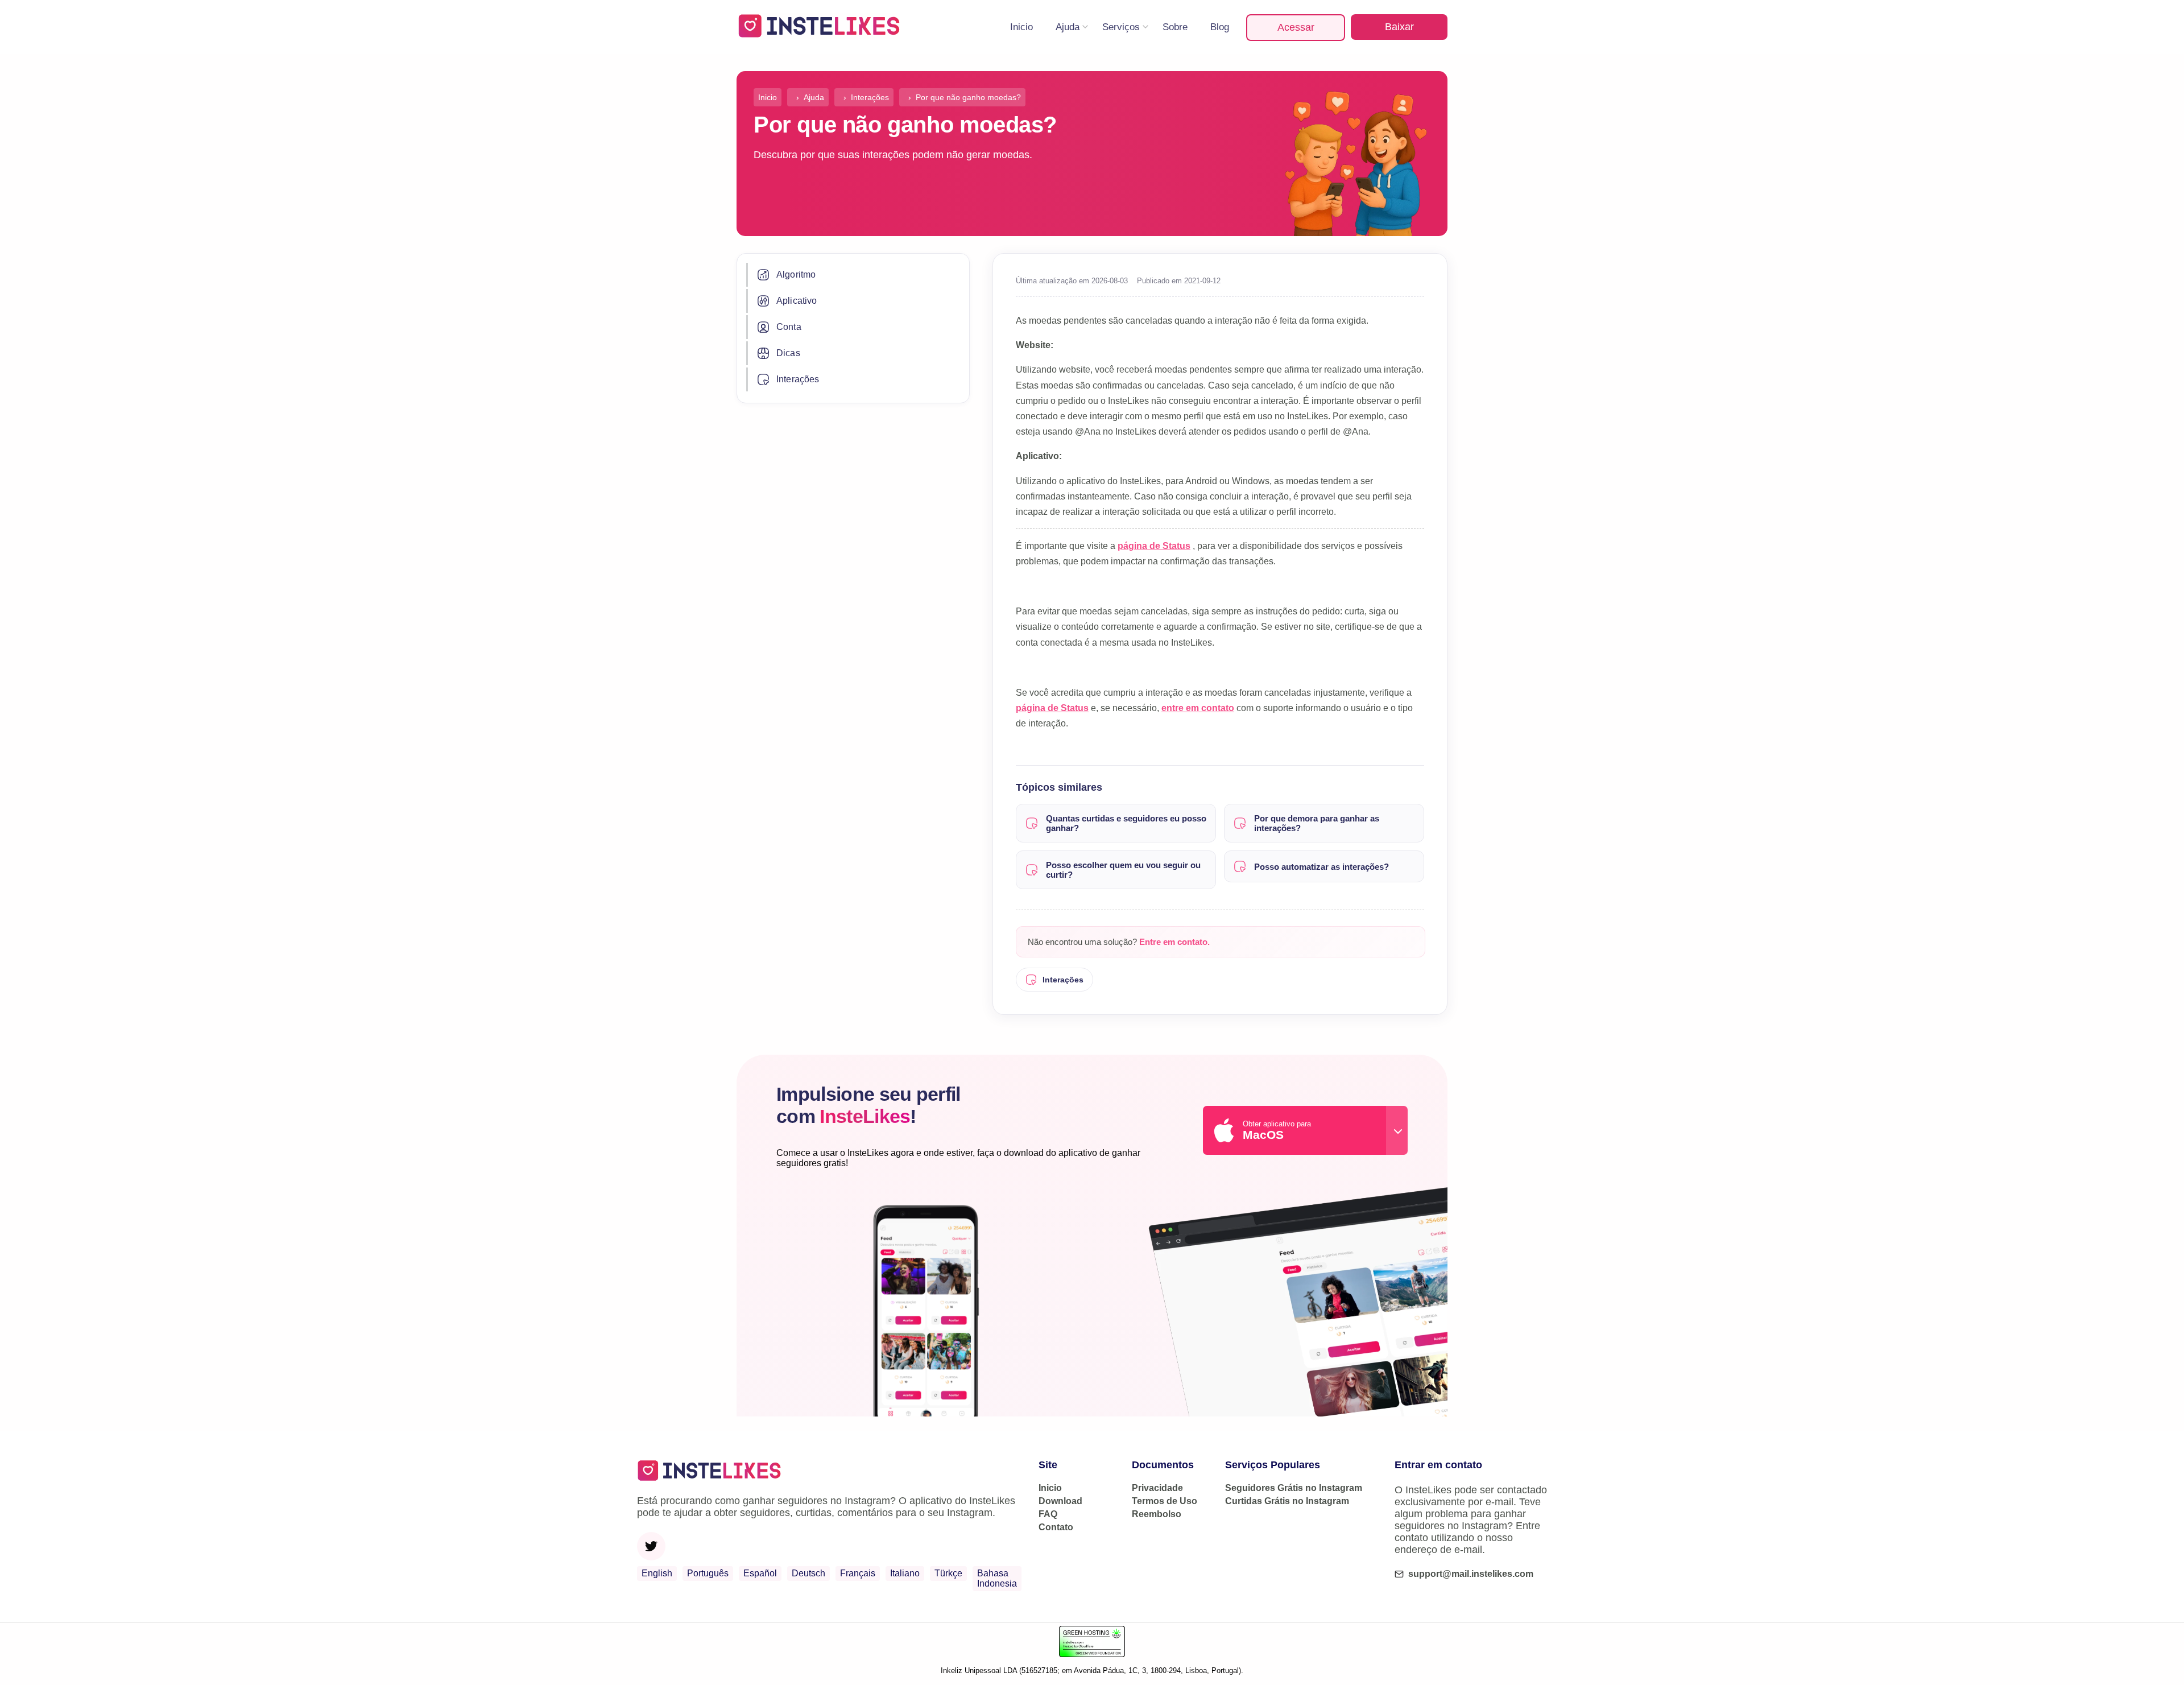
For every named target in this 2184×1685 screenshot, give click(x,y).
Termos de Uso (1165, 1501)
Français (858, 1573)
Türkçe (948, 1573)
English (657, 1573)
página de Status (1154, 546)
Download (1060, 1501)
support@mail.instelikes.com (1471, 1574)
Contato (1056, 1527)
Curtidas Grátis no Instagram (1287, 1501)
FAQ (1048, 1514)
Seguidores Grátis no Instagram (1294, 1488)
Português (708, 1573)
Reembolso (1157, 1514)
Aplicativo (797, 301)
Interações (798, 379)
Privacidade (1157, 1488)
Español (760, 1573)
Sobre (1175, 27)
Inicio (1021, 27)
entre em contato (1198, 708)
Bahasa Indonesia (997, 1578)
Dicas (788, 353)
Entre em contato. (1174, 942)
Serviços (1121, 27)
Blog (1220, 27)
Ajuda (1068, 27)
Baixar (1399, 27)
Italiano (905, 1573)
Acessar (1296, 27)
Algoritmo (796, 274)
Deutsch (808, 1573)
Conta (789, 327)
